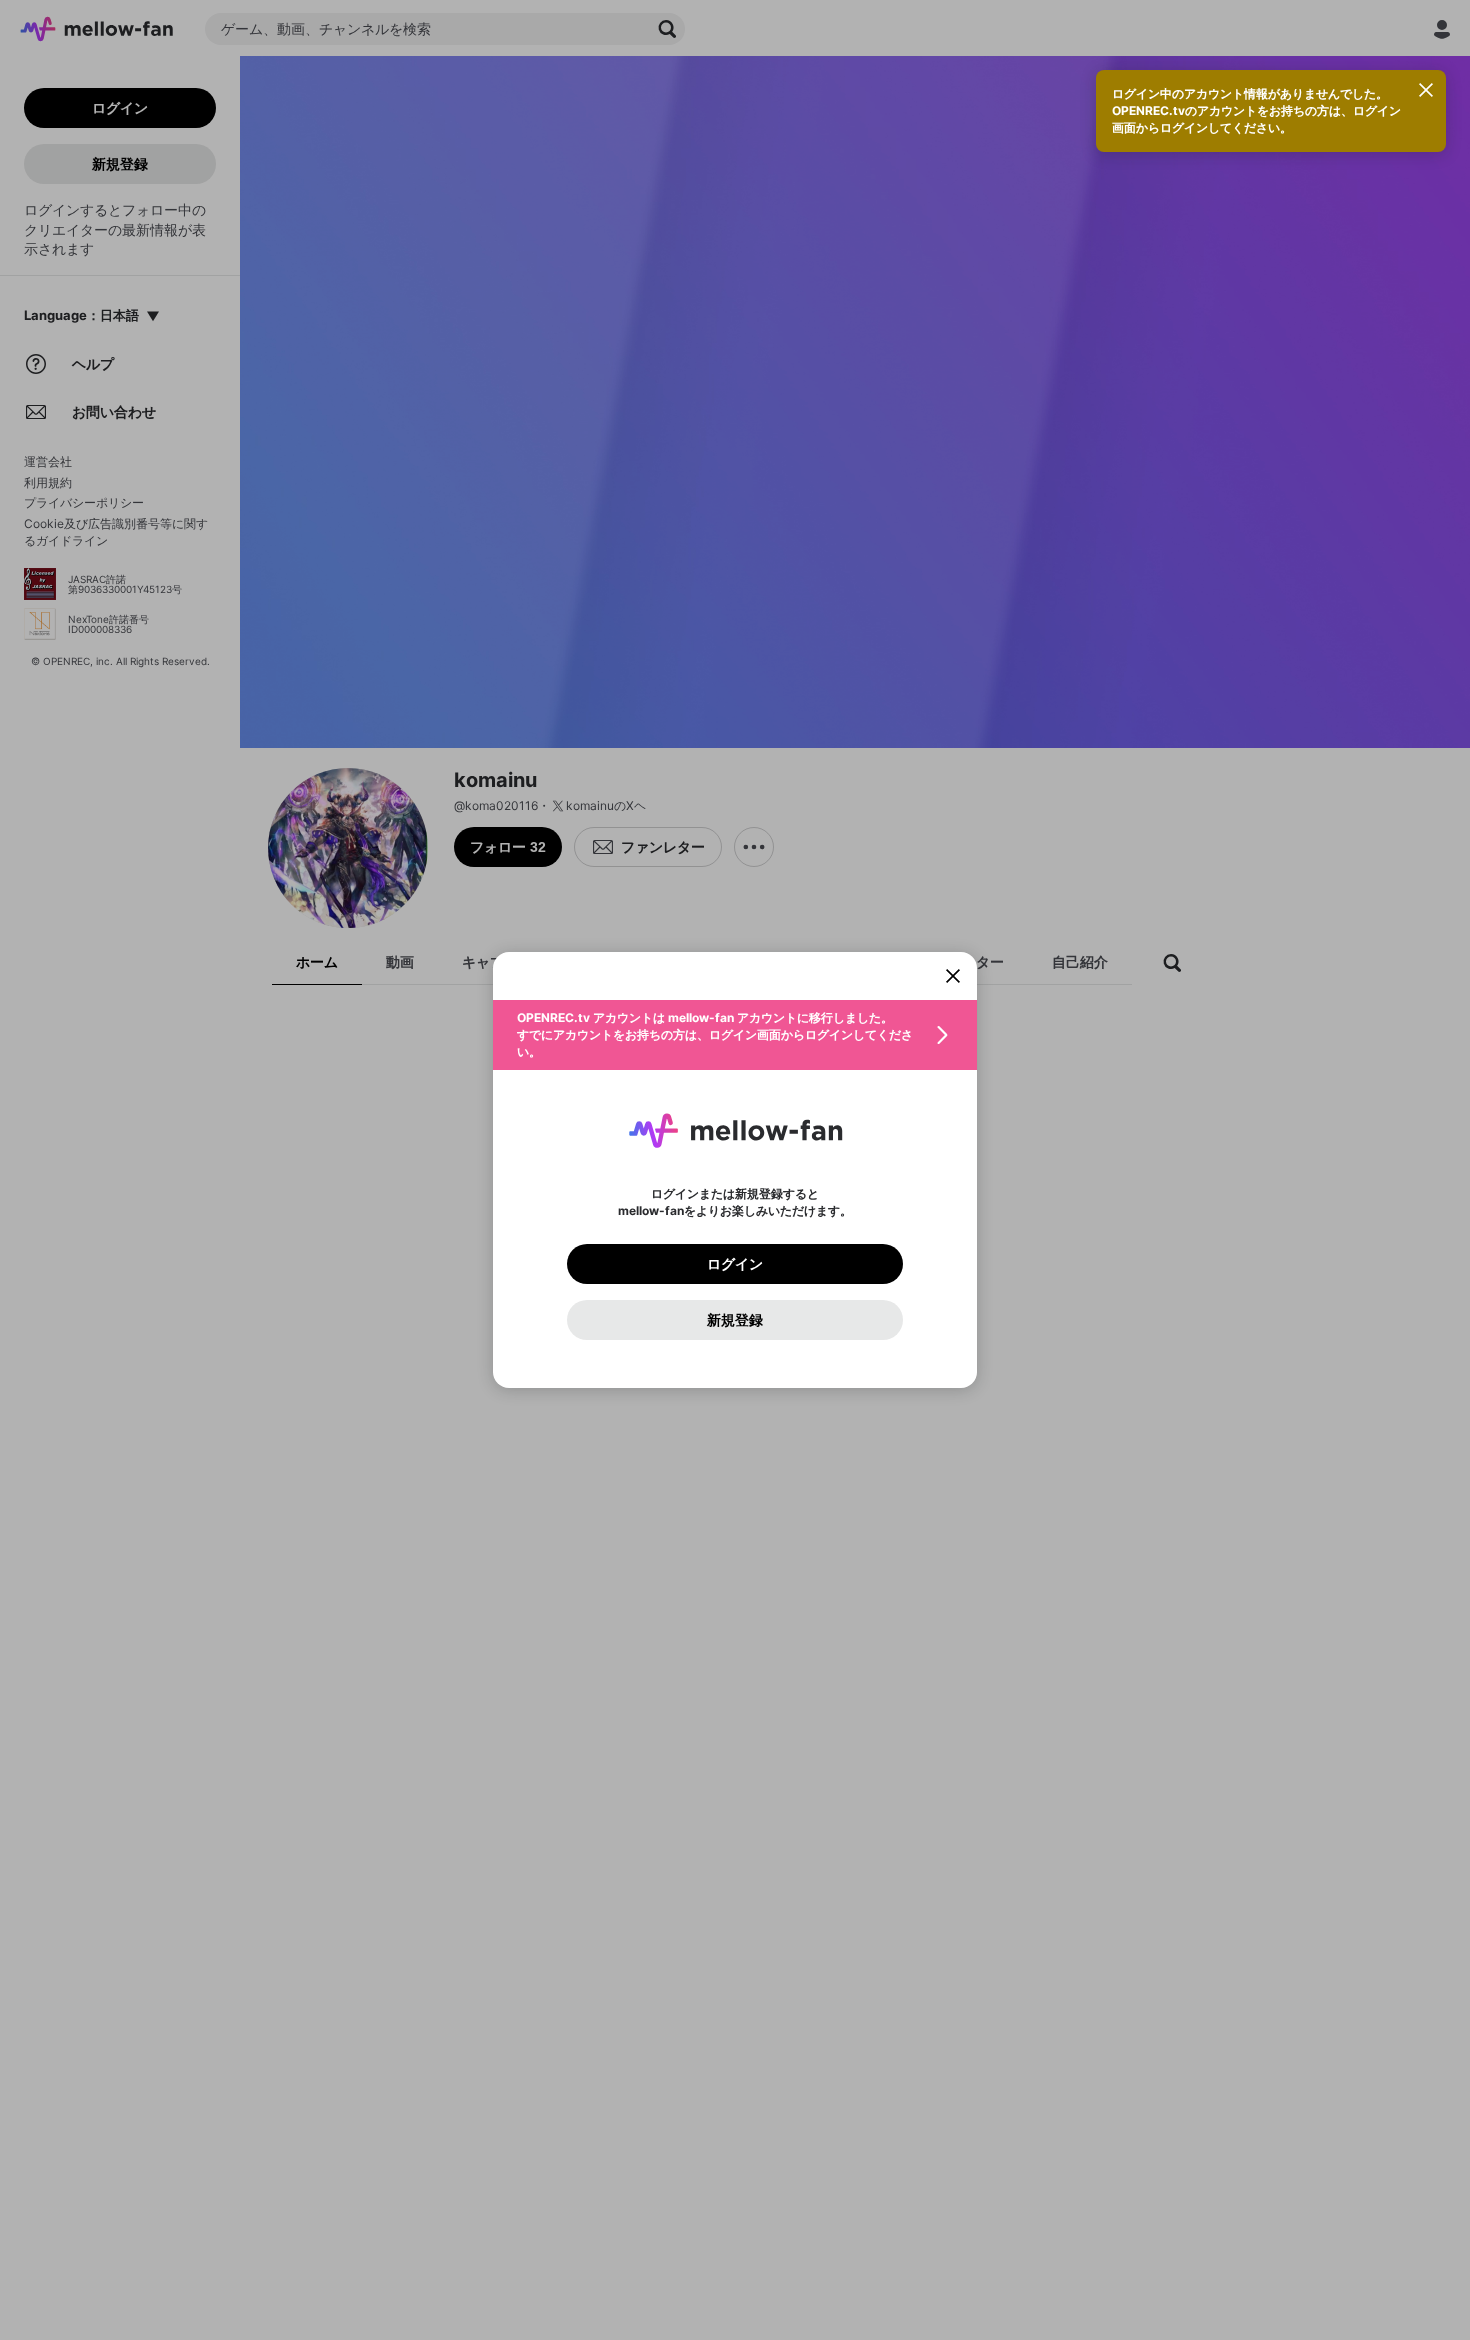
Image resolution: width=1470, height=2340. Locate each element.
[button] (735, 1035)
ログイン (735, 1264)
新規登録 (735, 1320)
